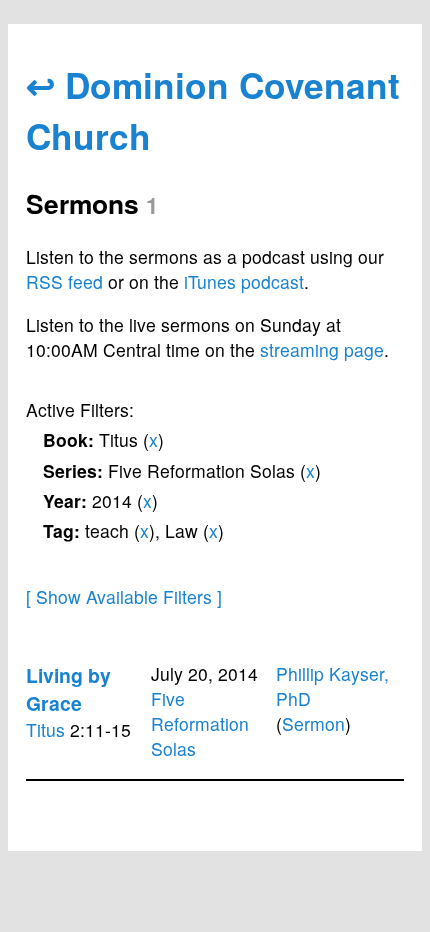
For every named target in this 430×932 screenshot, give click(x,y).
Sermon (313, 723)
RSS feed (64, 281)
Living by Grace (68, 689)
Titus (45, 729)
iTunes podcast (244, 281)
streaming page (322, 349)
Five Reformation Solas (200, 723)
